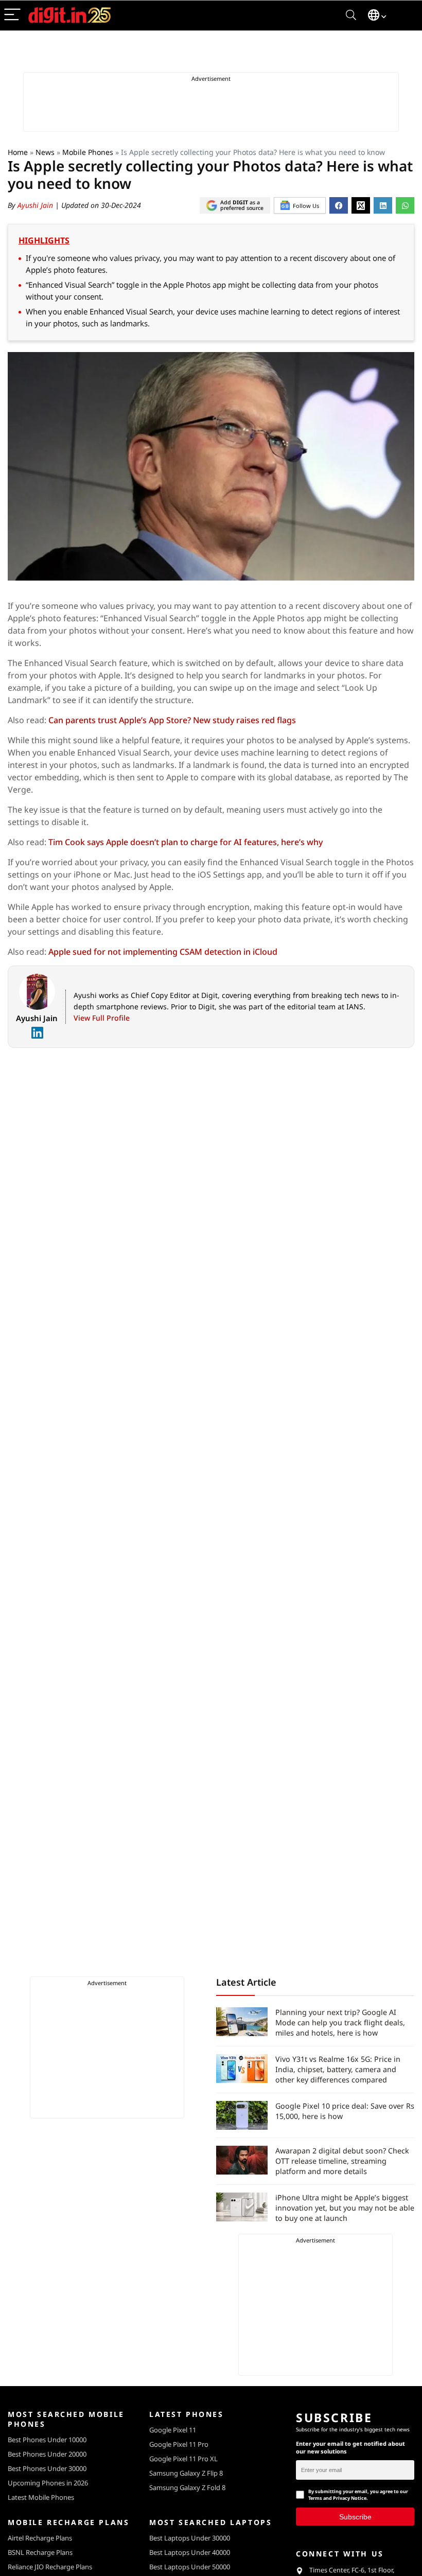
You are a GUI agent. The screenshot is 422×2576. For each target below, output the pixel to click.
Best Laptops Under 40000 (190, 2552)
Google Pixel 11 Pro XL (183, 2459)
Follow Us (306, 206)
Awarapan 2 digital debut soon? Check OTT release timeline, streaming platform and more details (342, 2161)
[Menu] (12, 15)
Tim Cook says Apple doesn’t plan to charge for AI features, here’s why (186, 842)
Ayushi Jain (36, 205)
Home (18, 152)
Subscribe (355, 2516)
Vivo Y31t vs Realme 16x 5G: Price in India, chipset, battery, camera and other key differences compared (338, 2069)
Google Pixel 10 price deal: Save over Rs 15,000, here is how (345, 2111)
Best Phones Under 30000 (47, 2468)
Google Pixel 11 (173, 2430)
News (45, 152)
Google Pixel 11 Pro (179, 2444)
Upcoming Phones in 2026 (48, 2483)
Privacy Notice (350, 2498)
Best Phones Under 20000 (47, 2454)
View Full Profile (102, 1018)
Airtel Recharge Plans (40, 2538)
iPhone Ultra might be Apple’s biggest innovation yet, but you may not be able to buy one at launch (345, 2208)
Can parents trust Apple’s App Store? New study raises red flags (172, 720)
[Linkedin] (37, 1033)
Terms (315, 2498)
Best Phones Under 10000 (47, 2440)
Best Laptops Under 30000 (190, 2538)
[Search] (351, 15)
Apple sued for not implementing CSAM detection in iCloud (163, 952)
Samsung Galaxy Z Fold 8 (187, 2487)
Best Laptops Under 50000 (190, 2567)
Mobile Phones (88, 152)
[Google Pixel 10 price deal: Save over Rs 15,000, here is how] (242, 2115)
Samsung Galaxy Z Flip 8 (186, 2473)
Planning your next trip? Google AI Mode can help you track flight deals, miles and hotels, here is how (340, 2022)
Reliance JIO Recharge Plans (50, 2567)
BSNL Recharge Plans (40, 2552)
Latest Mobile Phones (41, 2497)
